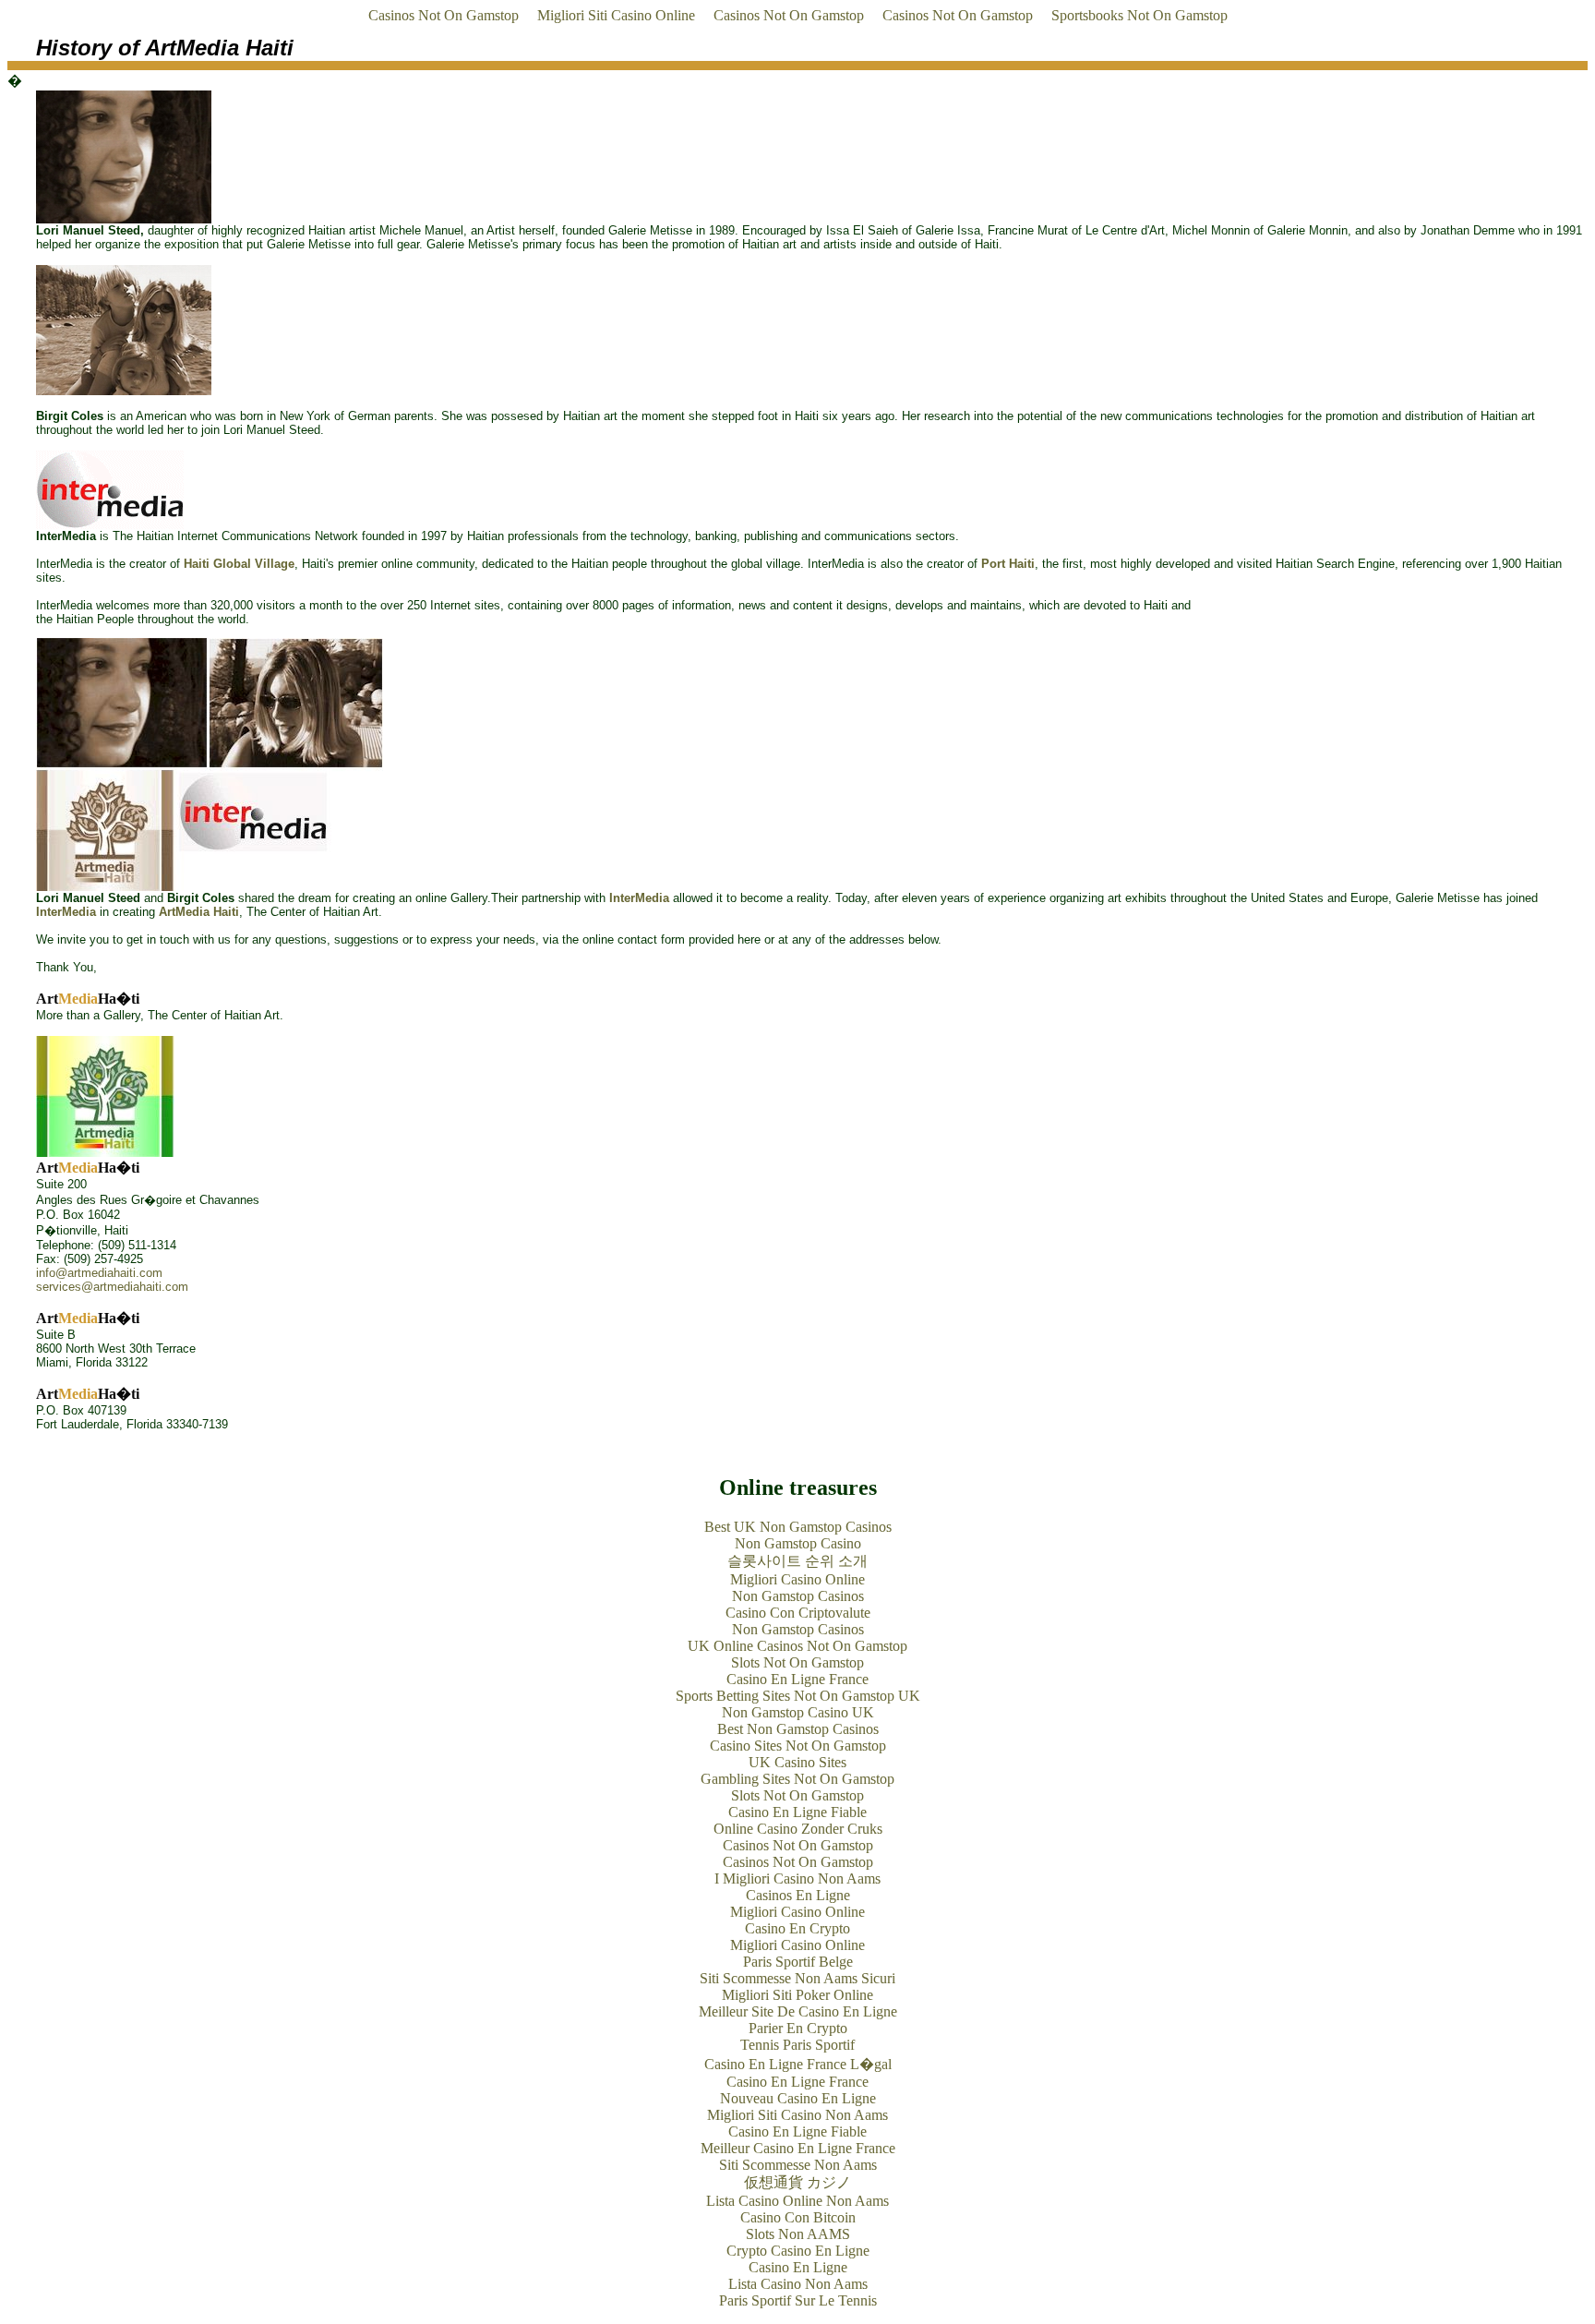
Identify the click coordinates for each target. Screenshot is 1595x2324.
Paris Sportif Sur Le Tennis (798, 2300)
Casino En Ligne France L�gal (798, 2064)
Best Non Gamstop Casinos (798, 1729)
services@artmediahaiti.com (112, 1287)
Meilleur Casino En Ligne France (798, 2148)
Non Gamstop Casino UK (798, 1712)
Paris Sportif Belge (798, 1962)
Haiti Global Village (239, 564)
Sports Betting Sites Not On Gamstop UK (798, 1696)
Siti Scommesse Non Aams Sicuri (797, 1978)
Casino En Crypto (797, 1928)
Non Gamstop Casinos (798, 1596)
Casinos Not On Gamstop (444, 15)
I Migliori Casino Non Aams (797, 1878)
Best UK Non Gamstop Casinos (798, 1527)
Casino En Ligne (798, 2267)
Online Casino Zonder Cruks (798, 1829)
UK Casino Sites (797, 1762)
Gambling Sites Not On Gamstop (797, 1779)
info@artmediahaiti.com (99, 1273)
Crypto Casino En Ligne (798, 2251)
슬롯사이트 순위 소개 (797, 1561)
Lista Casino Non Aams (798, 2284)
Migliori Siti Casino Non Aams (797, 2115)
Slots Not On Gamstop (797, 1662)
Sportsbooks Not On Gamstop (1139, 15)
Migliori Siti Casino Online (616, 15)
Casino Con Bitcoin (798, 2217)
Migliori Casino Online (797, 1579)
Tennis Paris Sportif (797, 2045)
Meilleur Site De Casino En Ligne (798, 2011)
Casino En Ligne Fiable (797, 1812)
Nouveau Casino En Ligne (798, 2098)
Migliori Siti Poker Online (797, 1995)
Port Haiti (1008, 564)
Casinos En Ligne (798, 1895)
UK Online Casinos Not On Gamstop (797, 1646)
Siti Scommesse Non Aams (798, 2165)
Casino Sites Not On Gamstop (798, 1746)
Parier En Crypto (798, 2028)
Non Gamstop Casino (798, 1543)
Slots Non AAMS (798, 2234)
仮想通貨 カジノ (797, 2182)
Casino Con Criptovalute (798, 1613)
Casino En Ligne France (797, 1679)
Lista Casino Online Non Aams (797, 2201)
